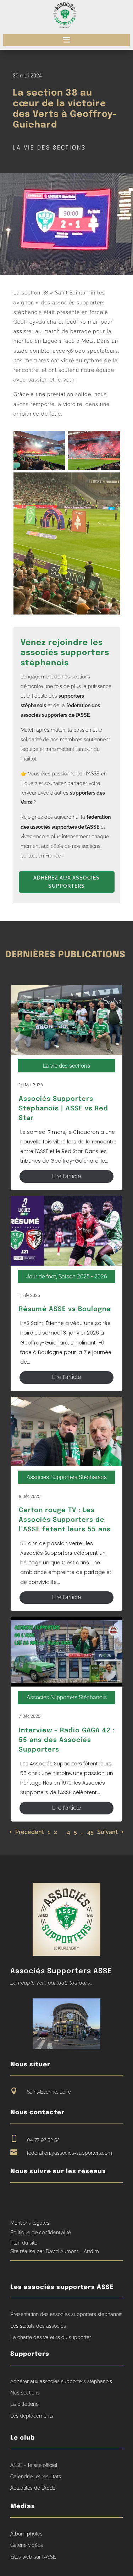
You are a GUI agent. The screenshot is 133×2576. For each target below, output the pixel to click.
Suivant (107, 1832)
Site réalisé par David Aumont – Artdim (55, 2251)
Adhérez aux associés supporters (66, 882)
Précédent (30, 1832)
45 (90, 1832)
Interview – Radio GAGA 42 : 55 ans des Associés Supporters (67, 1740)
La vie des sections (49, 148)
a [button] (66, 40)
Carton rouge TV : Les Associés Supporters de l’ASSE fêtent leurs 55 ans (65, 1520)
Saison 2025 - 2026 (83, 1276)
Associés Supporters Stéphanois (67, 1477)
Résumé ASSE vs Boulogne (65, 1309)
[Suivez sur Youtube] (29, 2199)
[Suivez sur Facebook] (16, 2199)
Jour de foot (41, 1276)
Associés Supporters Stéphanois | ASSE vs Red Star (63, 1109)
